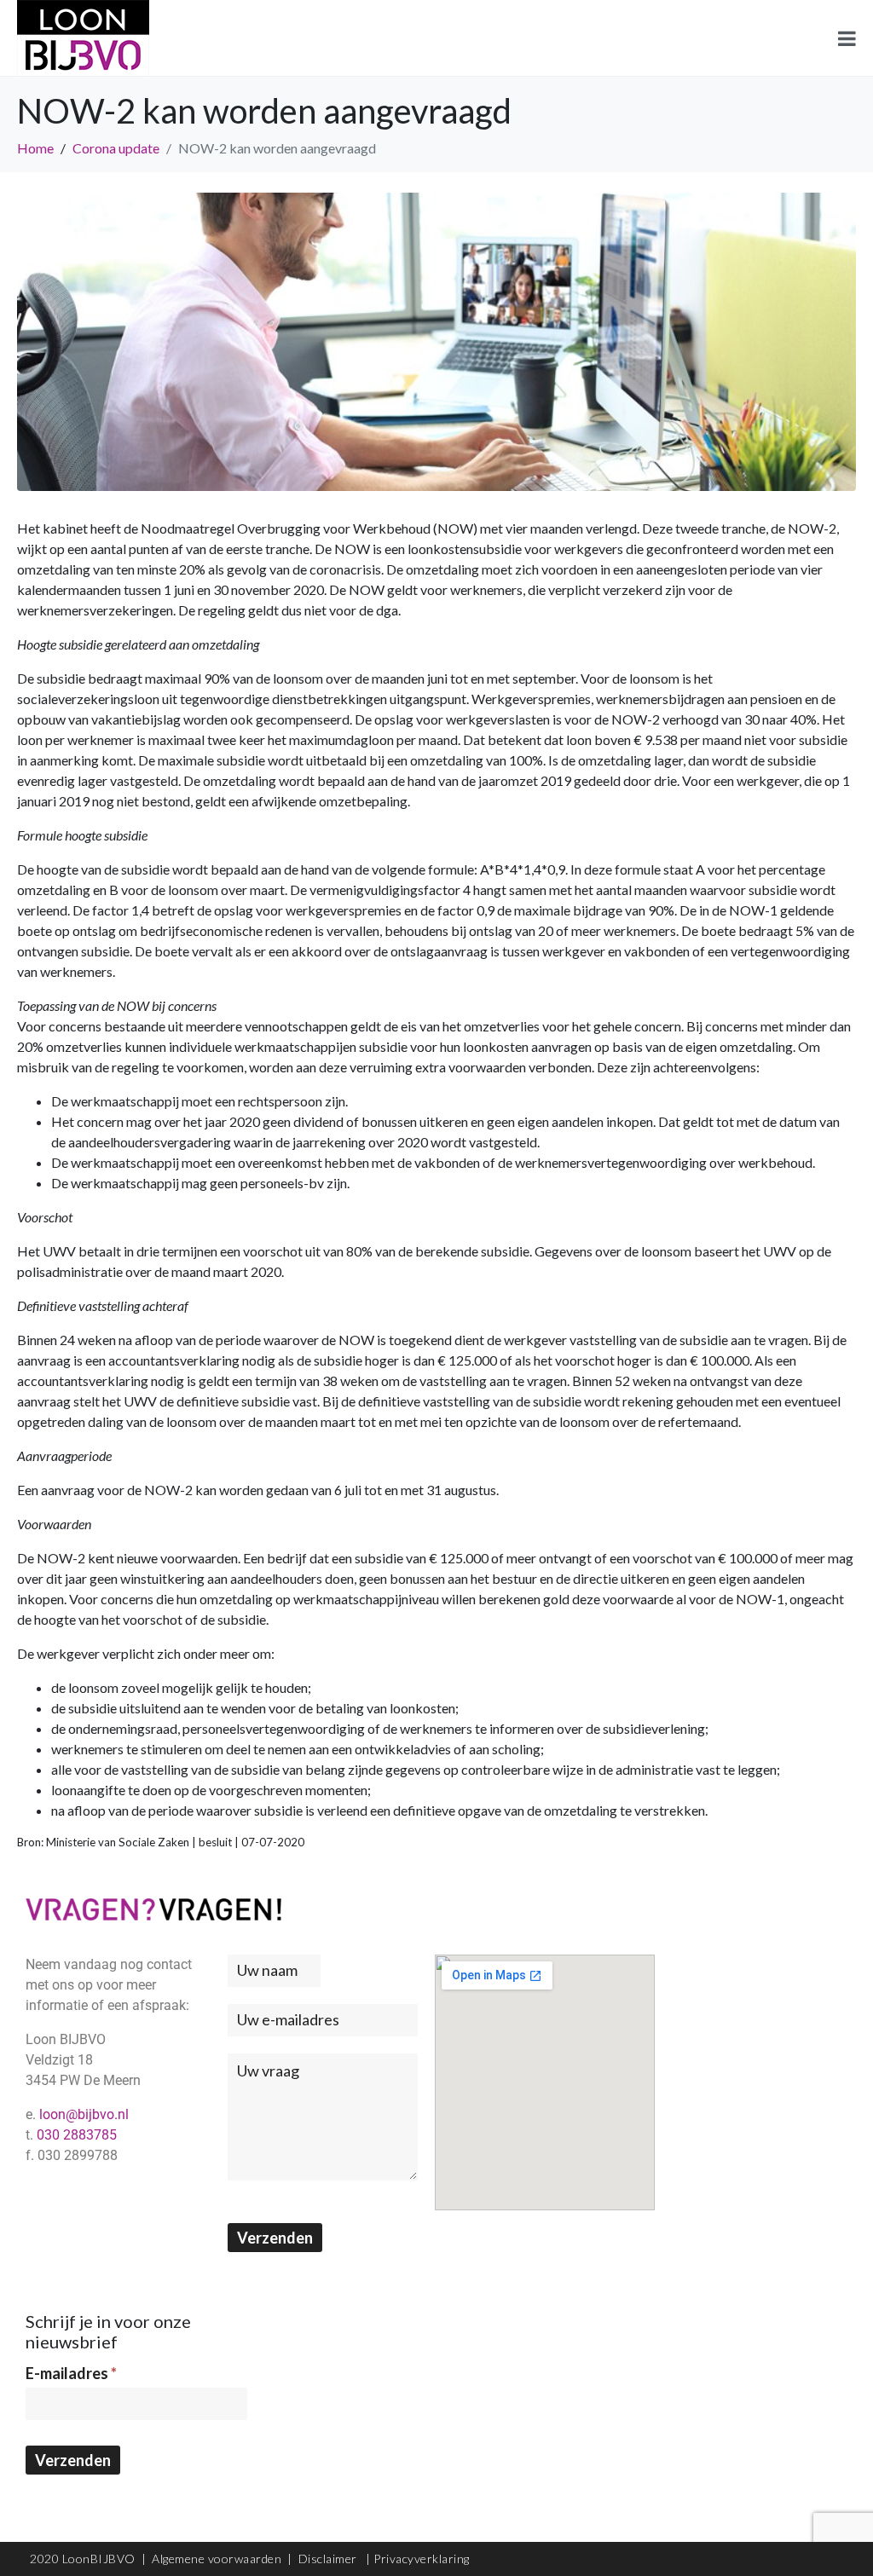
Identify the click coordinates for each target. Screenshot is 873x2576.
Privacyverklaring (422, 2559)
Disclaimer (330, 2559)
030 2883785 (77, 2135)
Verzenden (275, 2238)
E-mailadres (71, 2373)
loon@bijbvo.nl (84, 2114)
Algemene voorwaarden (217, 2559)
